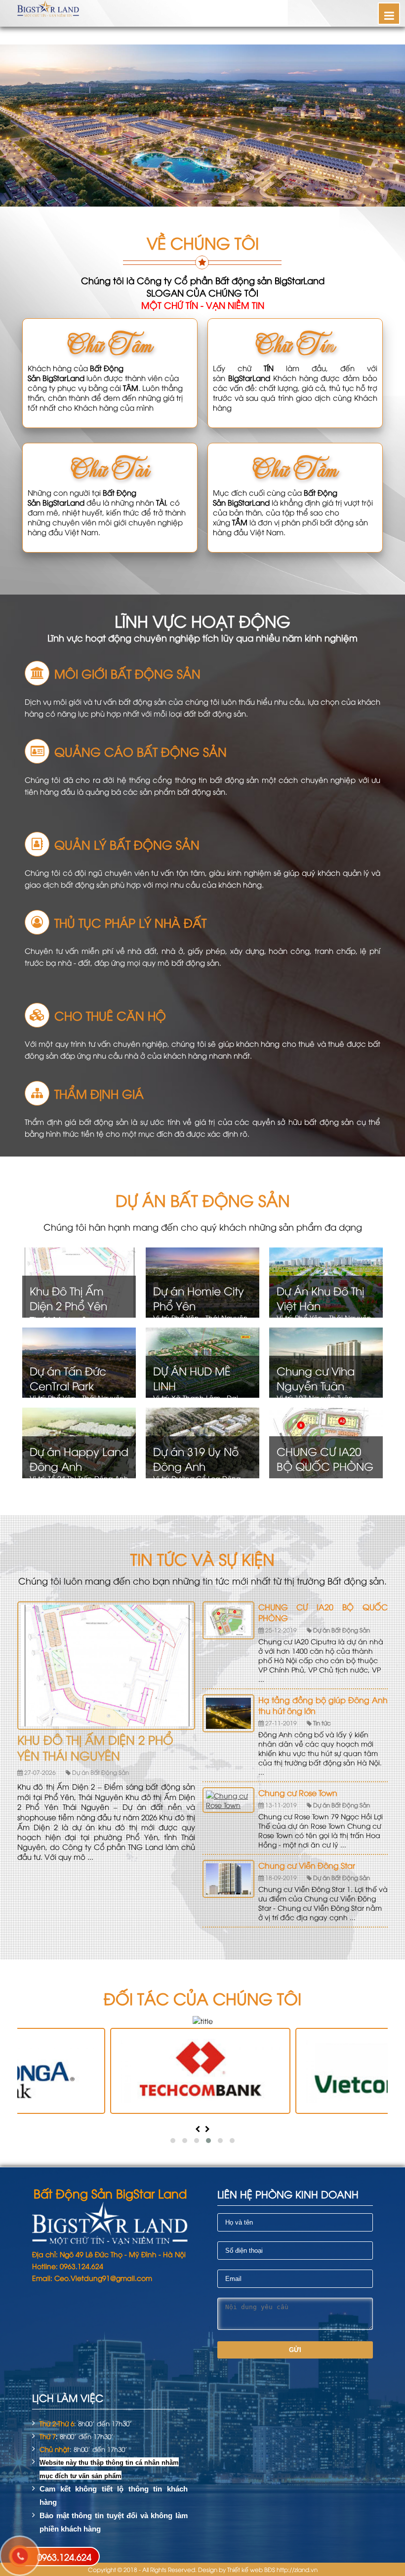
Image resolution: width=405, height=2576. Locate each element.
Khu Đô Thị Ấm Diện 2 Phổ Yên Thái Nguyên (68, 1305)
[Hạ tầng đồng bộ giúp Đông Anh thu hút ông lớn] (228, 1713)
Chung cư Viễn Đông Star (307, 1865)
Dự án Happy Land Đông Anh (79, 1459)
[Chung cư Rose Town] (228, 1800)
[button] (173, 2141)
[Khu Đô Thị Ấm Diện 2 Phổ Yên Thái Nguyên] (106, 1727)
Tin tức (321, 1723)
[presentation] (198, 2128)
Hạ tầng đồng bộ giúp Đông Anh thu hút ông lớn (323, 1705)
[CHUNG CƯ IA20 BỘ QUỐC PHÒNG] (228, 1620)
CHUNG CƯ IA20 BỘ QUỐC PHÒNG (325, 1459)
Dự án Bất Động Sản (100, 1772)
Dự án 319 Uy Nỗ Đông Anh (196, 1459)
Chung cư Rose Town (298, 1793)
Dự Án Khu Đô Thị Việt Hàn (320, 1298)
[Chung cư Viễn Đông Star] (228, 1879)
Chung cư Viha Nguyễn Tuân (316, 1378)
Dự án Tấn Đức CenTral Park (68, 1378)
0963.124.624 (64, 2556)
